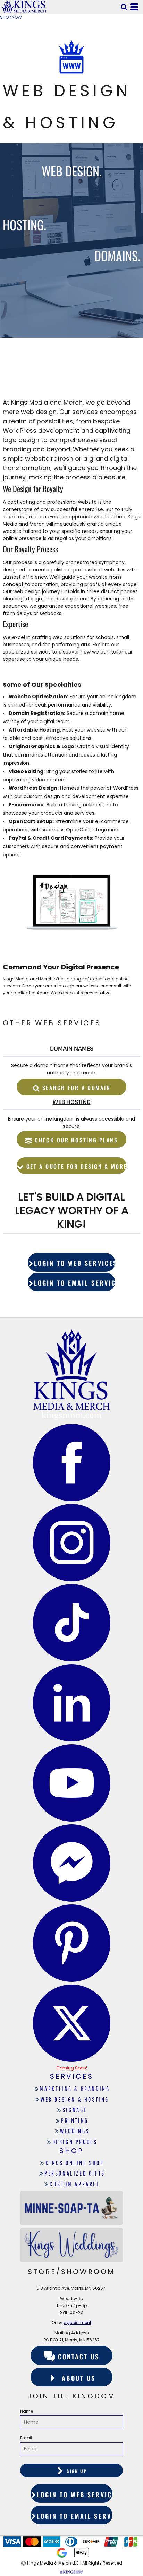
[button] (124, 7)
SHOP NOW (11, 17)
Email (26, 2438)
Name (27, 2411)
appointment (77, 2322)
